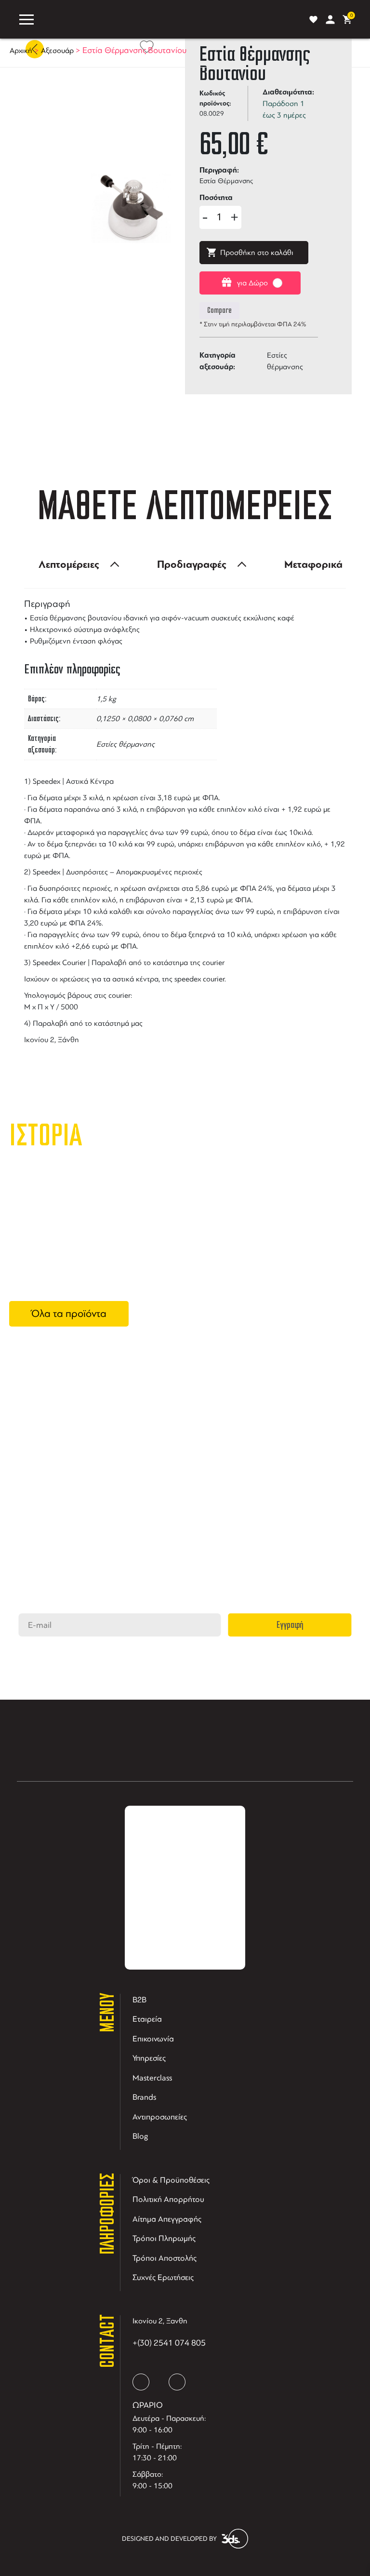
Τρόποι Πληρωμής (164, 2238)
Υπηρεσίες (149, 2058)
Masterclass (152, 2078)
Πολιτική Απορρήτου (168, 2199)
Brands (144, 2097)
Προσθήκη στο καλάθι (257, 253)
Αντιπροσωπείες (160, 2117)
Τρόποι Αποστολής (165, 2258)
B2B (139, 2000)
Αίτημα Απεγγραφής (167, 2219)
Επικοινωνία (153, 2039)
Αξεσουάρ (57, 51)
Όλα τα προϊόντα (69, 1314)
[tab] (76, 564)
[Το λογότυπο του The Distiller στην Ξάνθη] (170, 19)
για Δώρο (252, 283)
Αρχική (21, 51)
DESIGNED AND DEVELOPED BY (169, 2539)
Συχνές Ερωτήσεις (163, 2277)
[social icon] (141, 2382)
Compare (219, 310)
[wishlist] (313, 20)
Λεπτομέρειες (69, 564)
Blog (140, 2136)
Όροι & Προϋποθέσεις (171, 2180)
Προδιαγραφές (192, 564)
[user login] (330, 20)
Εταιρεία (147, 2019)
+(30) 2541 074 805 (169, 2343)
